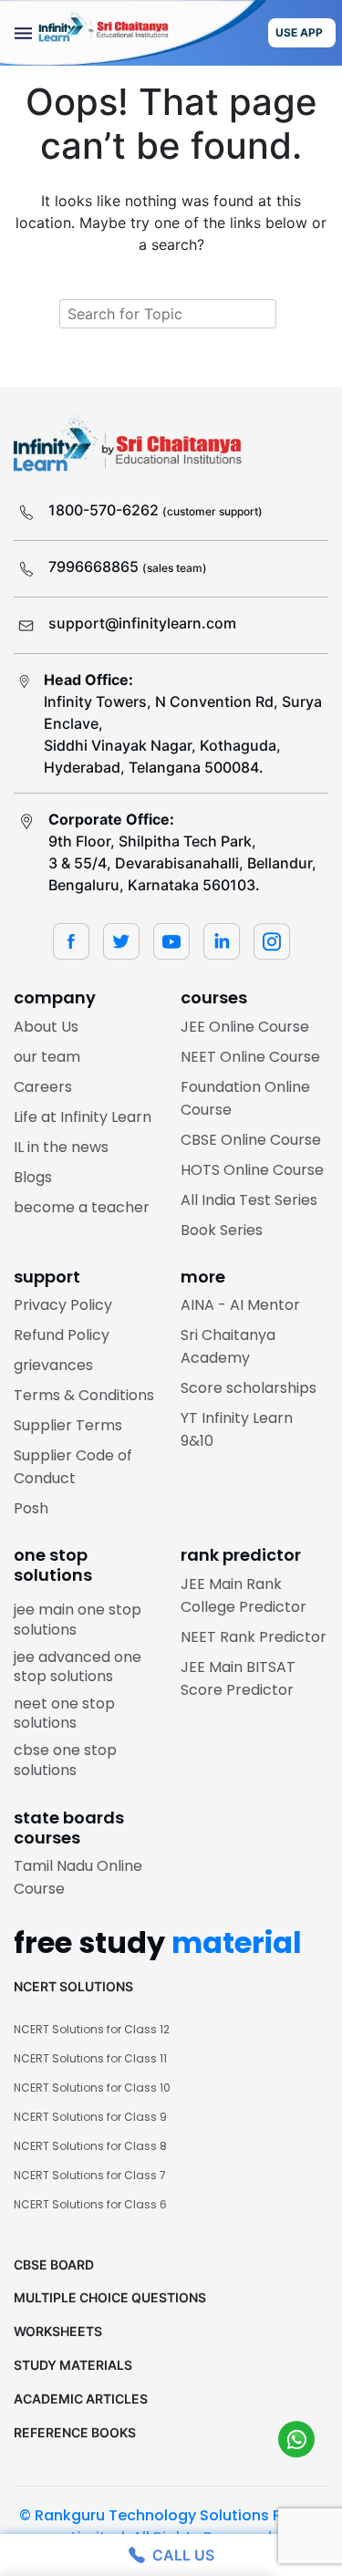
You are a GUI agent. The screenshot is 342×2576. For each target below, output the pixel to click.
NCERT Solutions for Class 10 (92, 2088)
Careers (43, 1087)
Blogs (33, 1177)
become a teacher (82, 1207)
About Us (46, 1027)
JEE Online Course (245, 1027)
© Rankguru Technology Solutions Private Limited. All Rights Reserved (171, 2526)
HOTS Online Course (252, 1170)
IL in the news (61, 1147)
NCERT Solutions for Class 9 (90, 2117)
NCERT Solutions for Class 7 (90, 2175)
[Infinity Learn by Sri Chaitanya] (133, 33)
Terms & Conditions (84, 1395)
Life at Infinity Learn (83, 1117)
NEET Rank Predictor (254, 1637)
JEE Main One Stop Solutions (78, 1620)
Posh (31, 1508)
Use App (299, 32)
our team (47, 1057)
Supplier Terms (68, 1425)
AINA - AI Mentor (240, 1305)
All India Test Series (249, 1200)
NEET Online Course (250, 1057)
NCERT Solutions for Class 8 (90, 2146)
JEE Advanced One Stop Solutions (78, 1667)
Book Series (222, 1230)
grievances (53, 1365)
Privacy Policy (63, 1305)
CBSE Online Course (251, 1140)
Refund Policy (62, 1335)
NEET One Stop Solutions (64, 1714)
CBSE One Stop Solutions (65, 1760)
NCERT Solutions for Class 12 (92, 2029)
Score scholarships (249, 1388)
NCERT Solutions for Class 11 (90, 2058)
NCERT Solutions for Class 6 (90, 2204)
